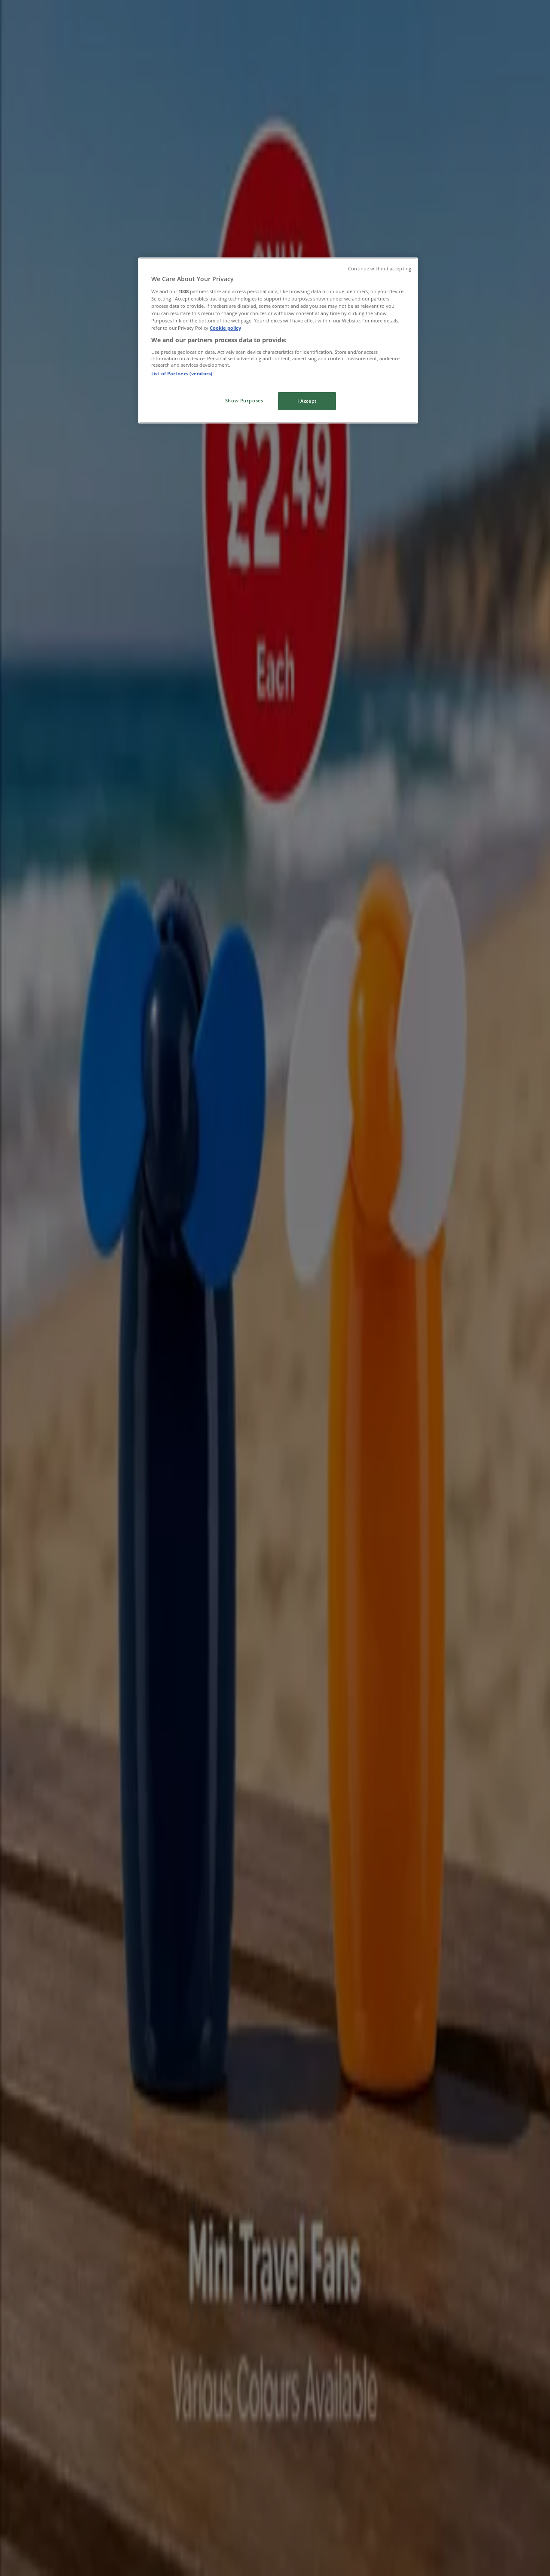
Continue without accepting (380, 269)
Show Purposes (244, 400)
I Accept (307, 401)
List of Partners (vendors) (182, 373)
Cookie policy (225, 328)
